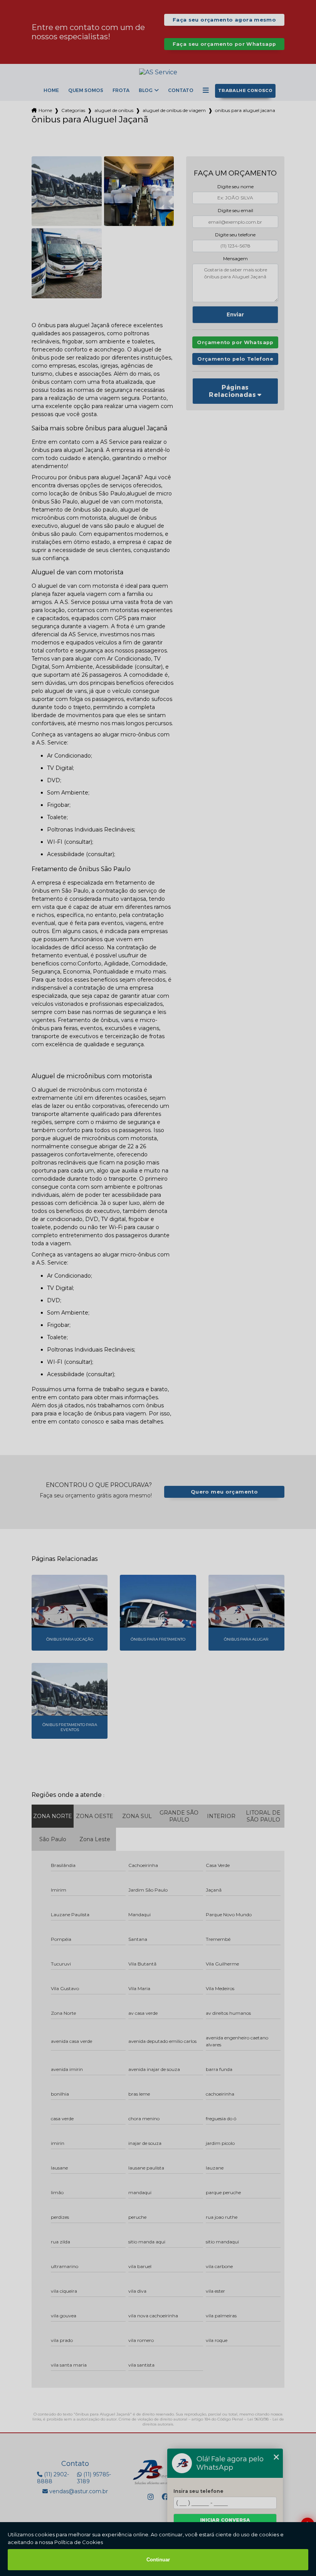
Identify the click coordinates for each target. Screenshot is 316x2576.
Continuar (158, 2560)
